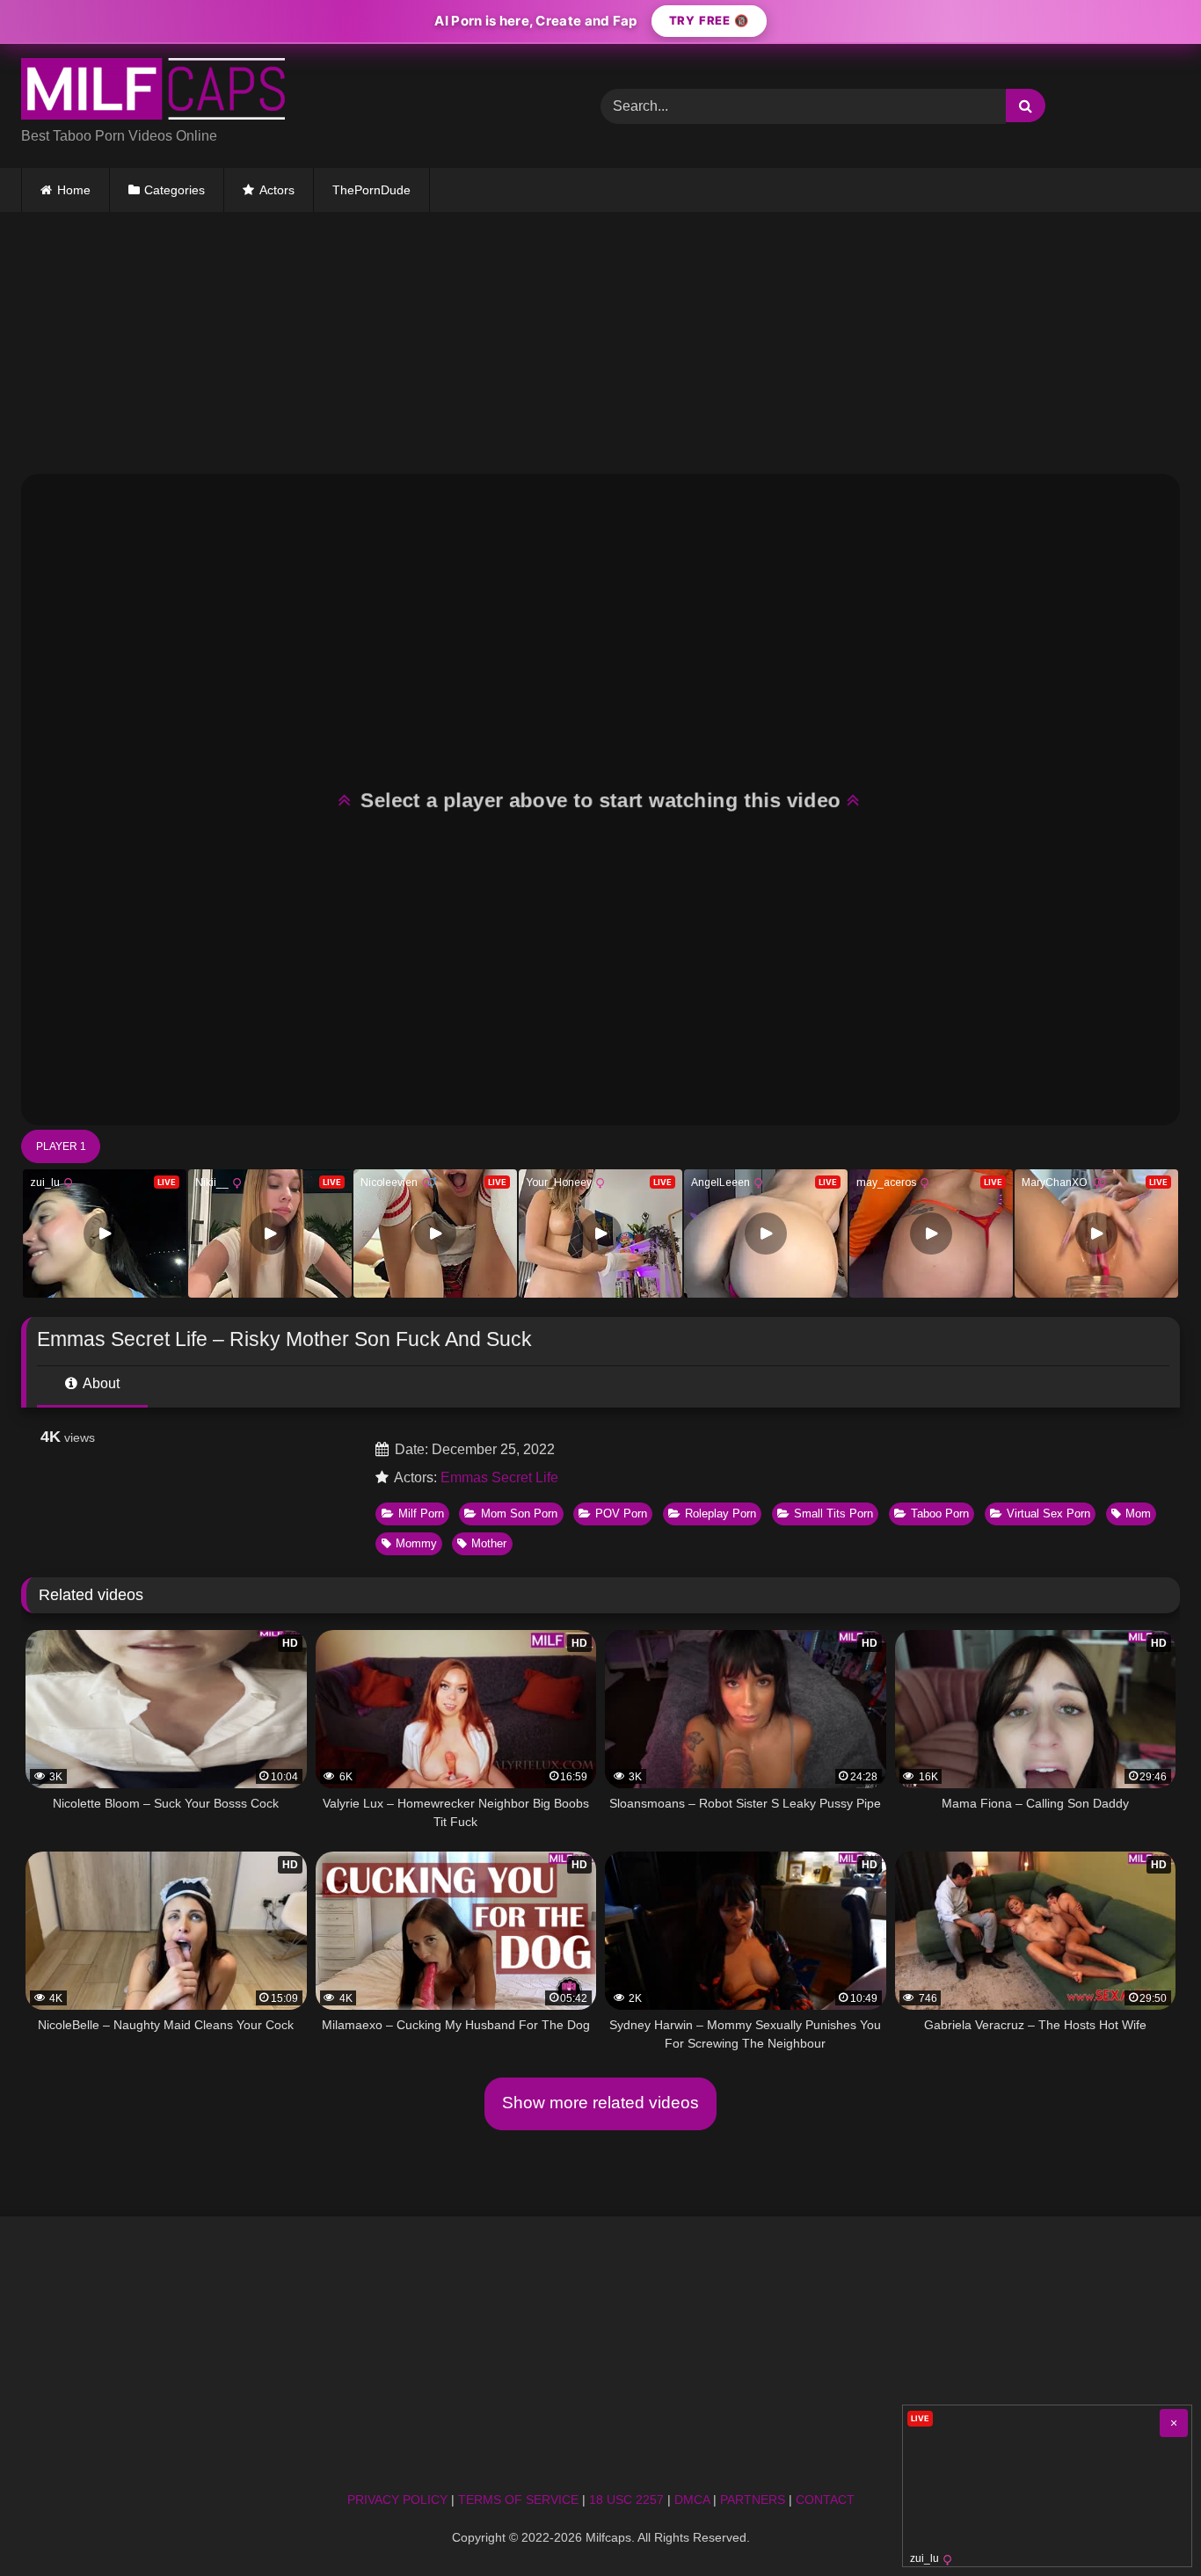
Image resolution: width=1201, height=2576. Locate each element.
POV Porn (621, 1514)
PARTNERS (753, 2500)
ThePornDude (371, 190)
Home (74, 190)
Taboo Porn (940, 1514)
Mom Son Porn (519, 1514)
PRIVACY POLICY (397, 2500)
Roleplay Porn (721, 1514)
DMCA (692, 2500)
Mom (1138, 1514)
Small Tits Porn (833, 1514)
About (100, 1383)
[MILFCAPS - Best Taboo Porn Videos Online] (153, 92)
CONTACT (825, 2500)
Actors (277, 190)
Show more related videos (600, 2103)
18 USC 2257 (626, 2500)
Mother (489, 1543)
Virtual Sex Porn (1048, 1514)
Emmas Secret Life (499, 1477)
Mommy (416, 1543)
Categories (175, 190)
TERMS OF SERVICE (518, 2500)
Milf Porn (421, 1514)
